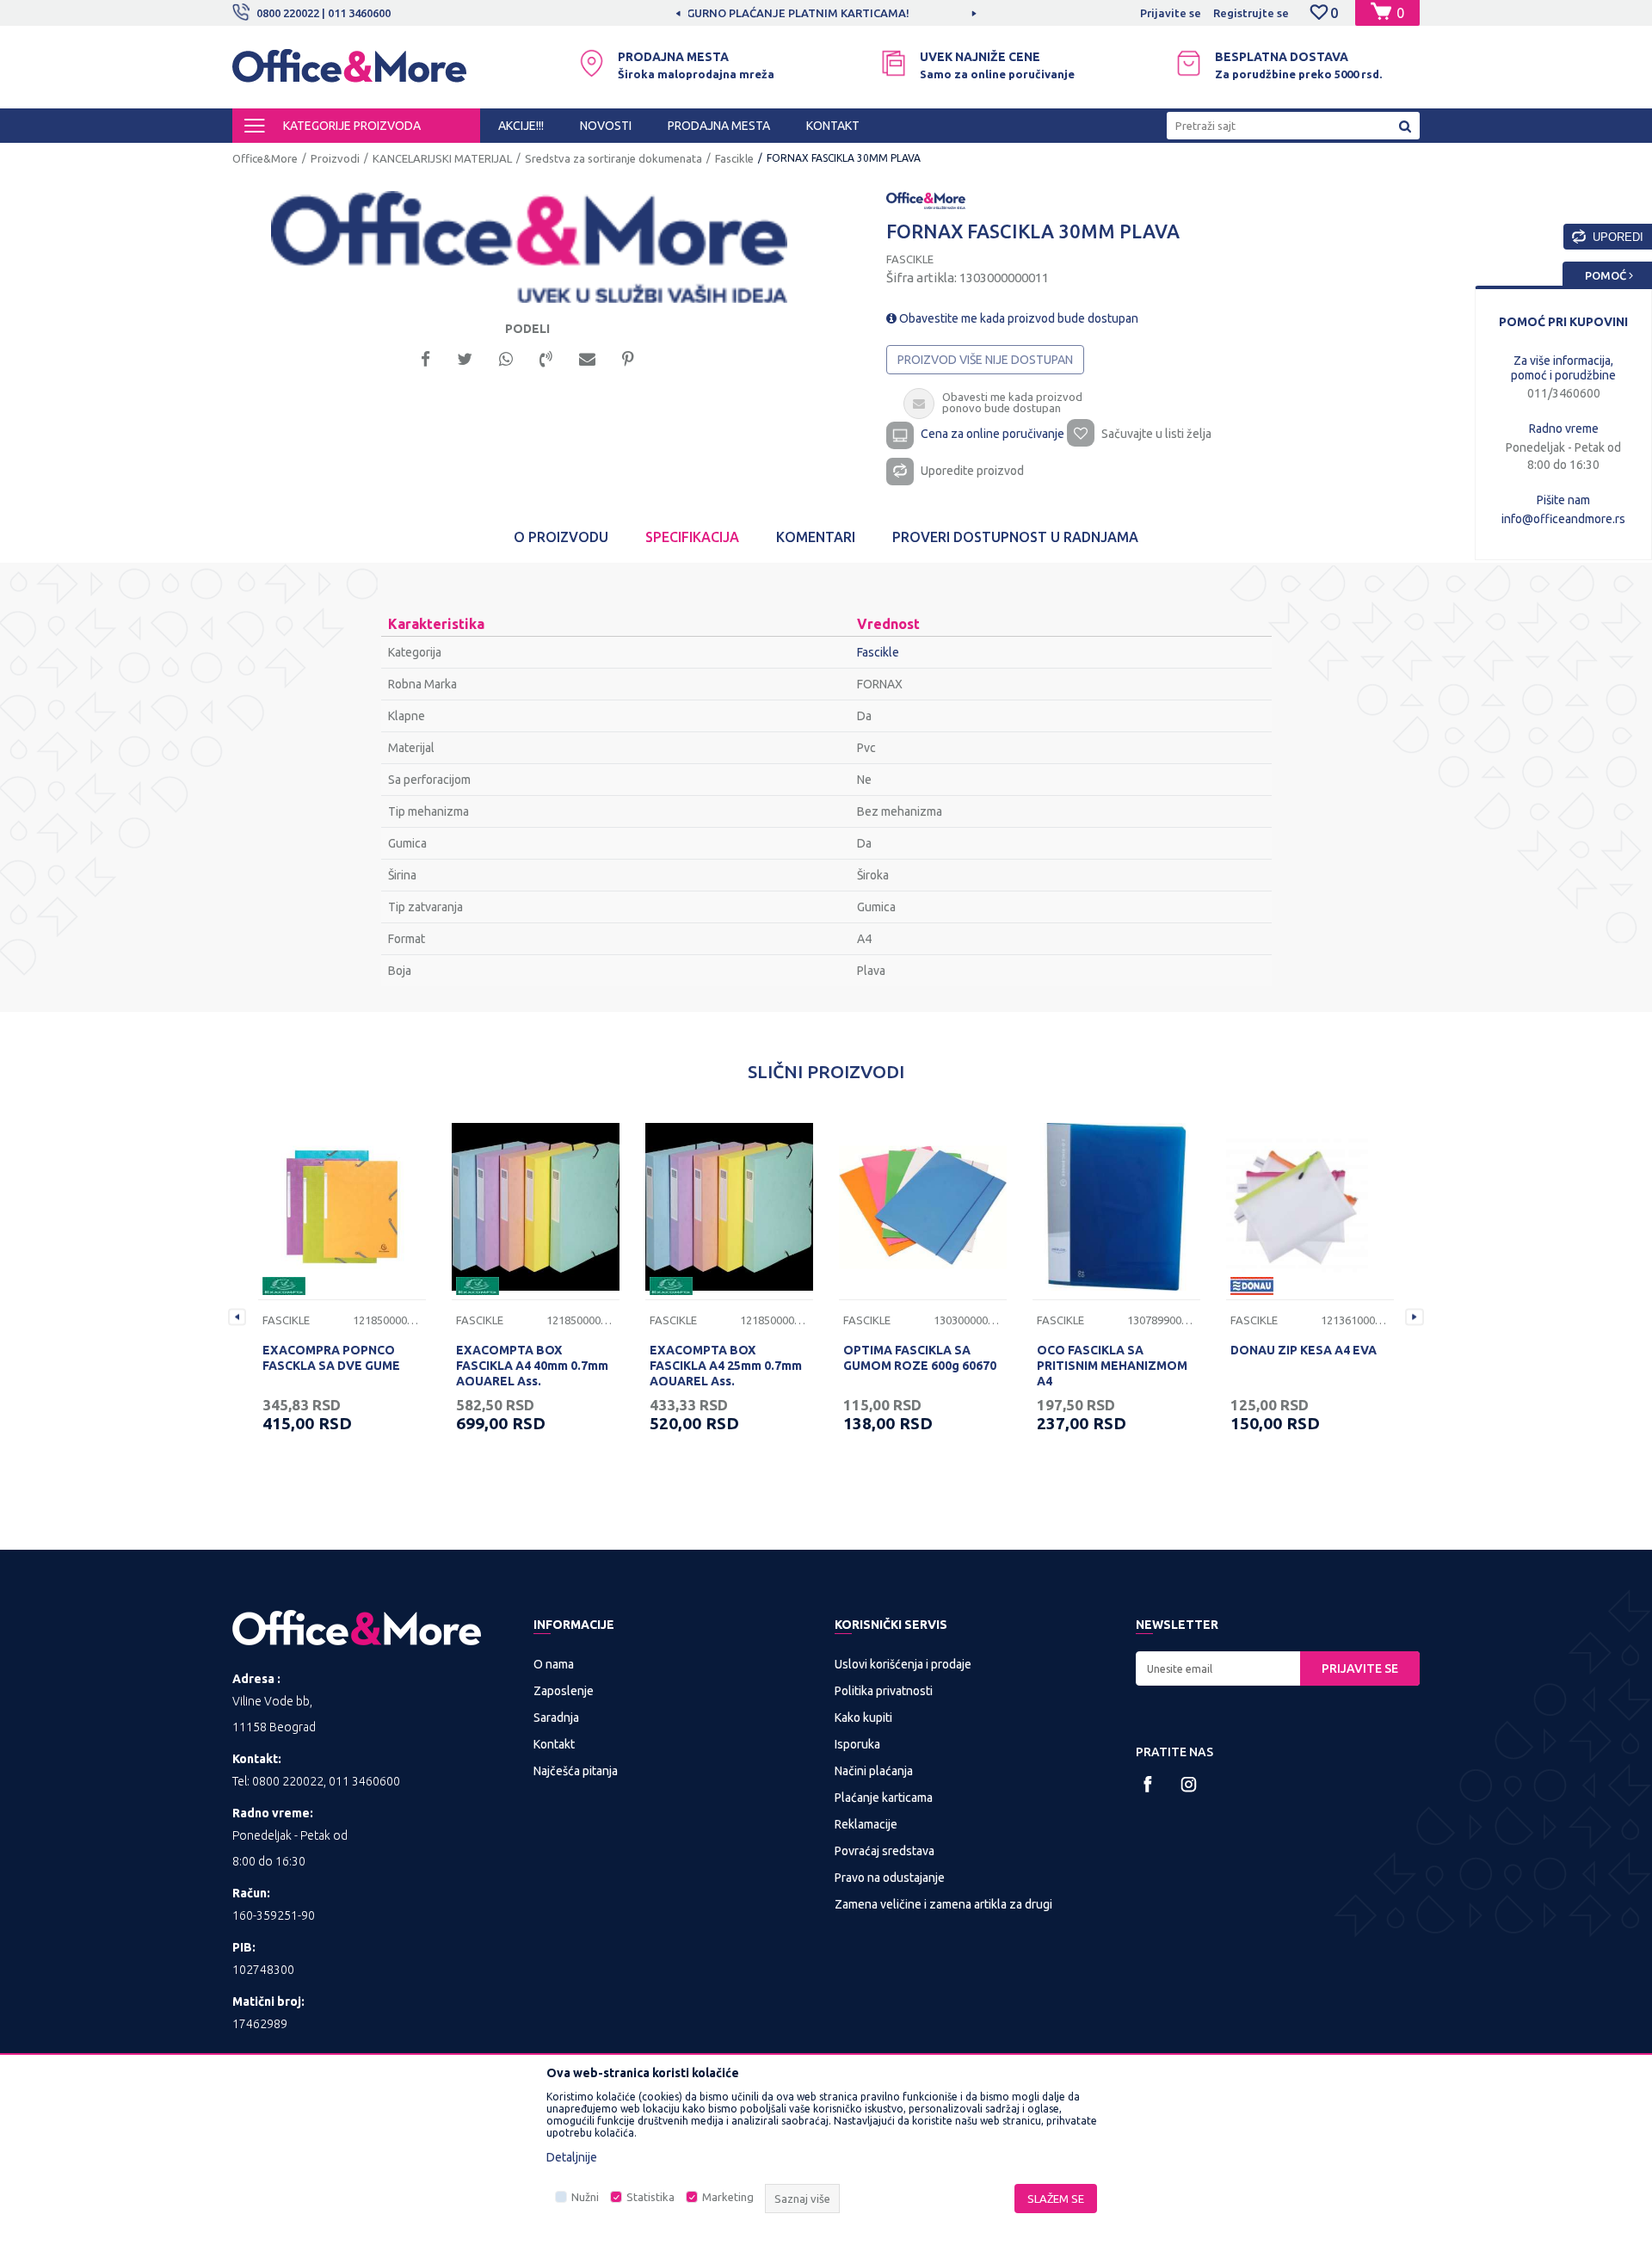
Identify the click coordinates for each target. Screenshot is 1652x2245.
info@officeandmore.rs (1563, 519)
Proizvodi (335, 158)
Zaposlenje (564, 1691)
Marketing (728, 2197)
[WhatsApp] (506, 358)
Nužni (585, 2197)
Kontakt (554, 1744)
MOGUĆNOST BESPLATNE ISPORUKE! (825, 13)
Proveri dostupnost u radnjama (1015, 537)
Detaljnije (572, 2157)
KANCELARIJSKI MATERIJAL (442, 158)
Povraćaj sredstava (885, 1851)
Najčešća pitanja (576, 1771)
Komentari (816, 537)
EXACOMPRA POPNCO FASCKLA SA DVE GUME (331, 1358)
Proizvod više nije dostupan (985, 360)
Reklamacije (866, 1824)
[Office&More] (349, 74)
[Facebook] (425, 358)
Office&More (265, 158)
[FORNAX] (926, 200)
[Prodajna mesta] (592, 63)
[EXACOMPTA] (284, 1286)
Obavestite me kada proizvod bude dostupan (1017, 318)
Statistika (650, 2197)
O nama (554, 1664)
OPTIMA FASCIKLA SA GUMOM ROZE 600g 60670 (920, 1358)
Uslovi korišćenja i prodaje (903, 1664)
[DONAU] (1252, 1286)
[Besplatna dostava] (1189, 63)
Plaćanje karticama (884, 1798)
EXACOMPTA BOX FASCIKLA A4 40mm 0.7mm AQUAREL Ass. (532, 1366)
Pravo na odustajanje (890, 1878)
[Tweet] (465, 358)
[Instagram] (1189, 1784)
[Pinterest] (628, 358)
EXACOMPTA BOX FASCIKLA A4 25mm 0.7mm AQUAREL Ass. (726, 1366)
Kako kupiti (863, 1718)
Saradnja (556, 1718)
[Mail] (587, 358)
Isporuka (857, 1744)
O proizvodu (561, 537)
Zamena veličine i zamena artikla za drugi (943, 1904)
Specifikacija (692, 537)
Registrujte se (1251, 13)
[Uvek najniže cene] (894, 63)
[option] (826, 13)
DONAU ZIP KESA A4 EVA (1304, 1350)
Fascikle (734, 158)
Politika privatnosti (884, 1691)
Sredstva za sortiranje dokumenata (613, 158)
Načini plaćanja (874, 1771)
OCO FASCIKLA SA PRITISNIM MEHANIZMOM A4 (1112, 1366)
